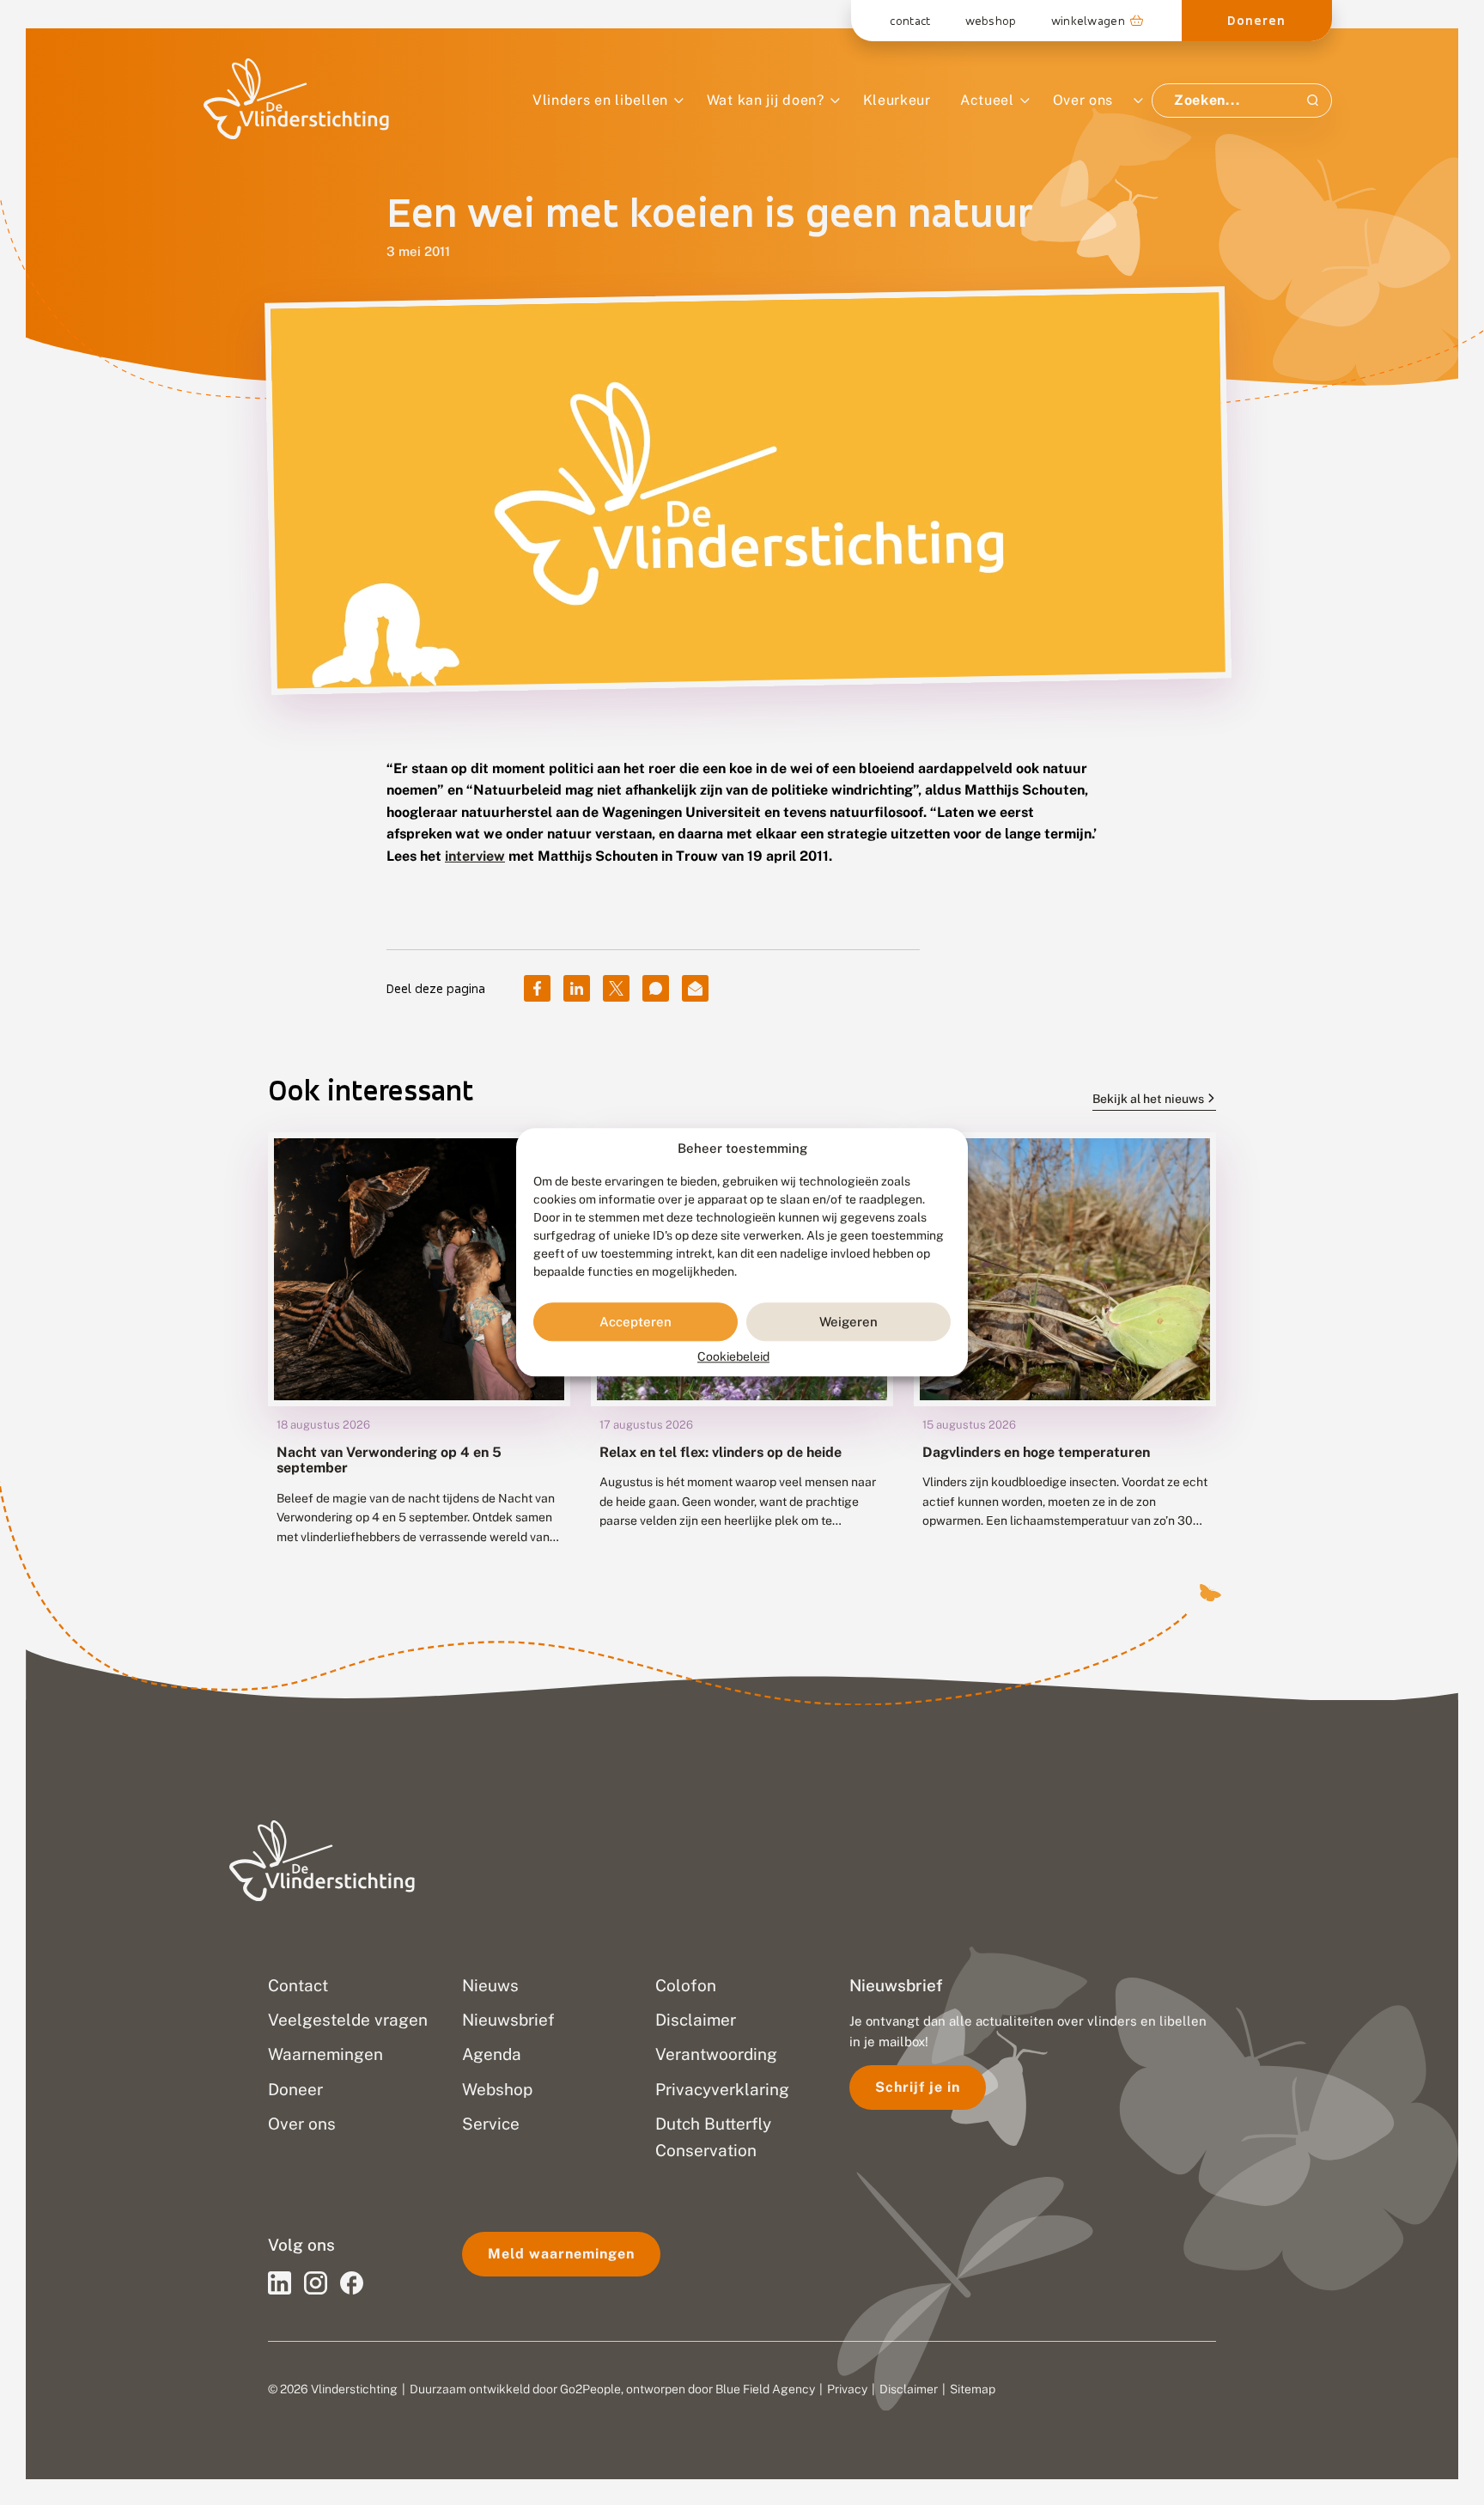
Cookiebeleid (733, 1357)
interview (475, 856)
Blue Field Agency (765, 2389)
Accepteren (636, 1322)
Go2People (590, 2389)
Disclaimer (909, 2389)
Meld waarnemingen (561, 2254)
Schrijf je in (918, 2087)
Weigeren (848, 1322)
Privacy (847, 2389)
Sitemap (973, 2389)
